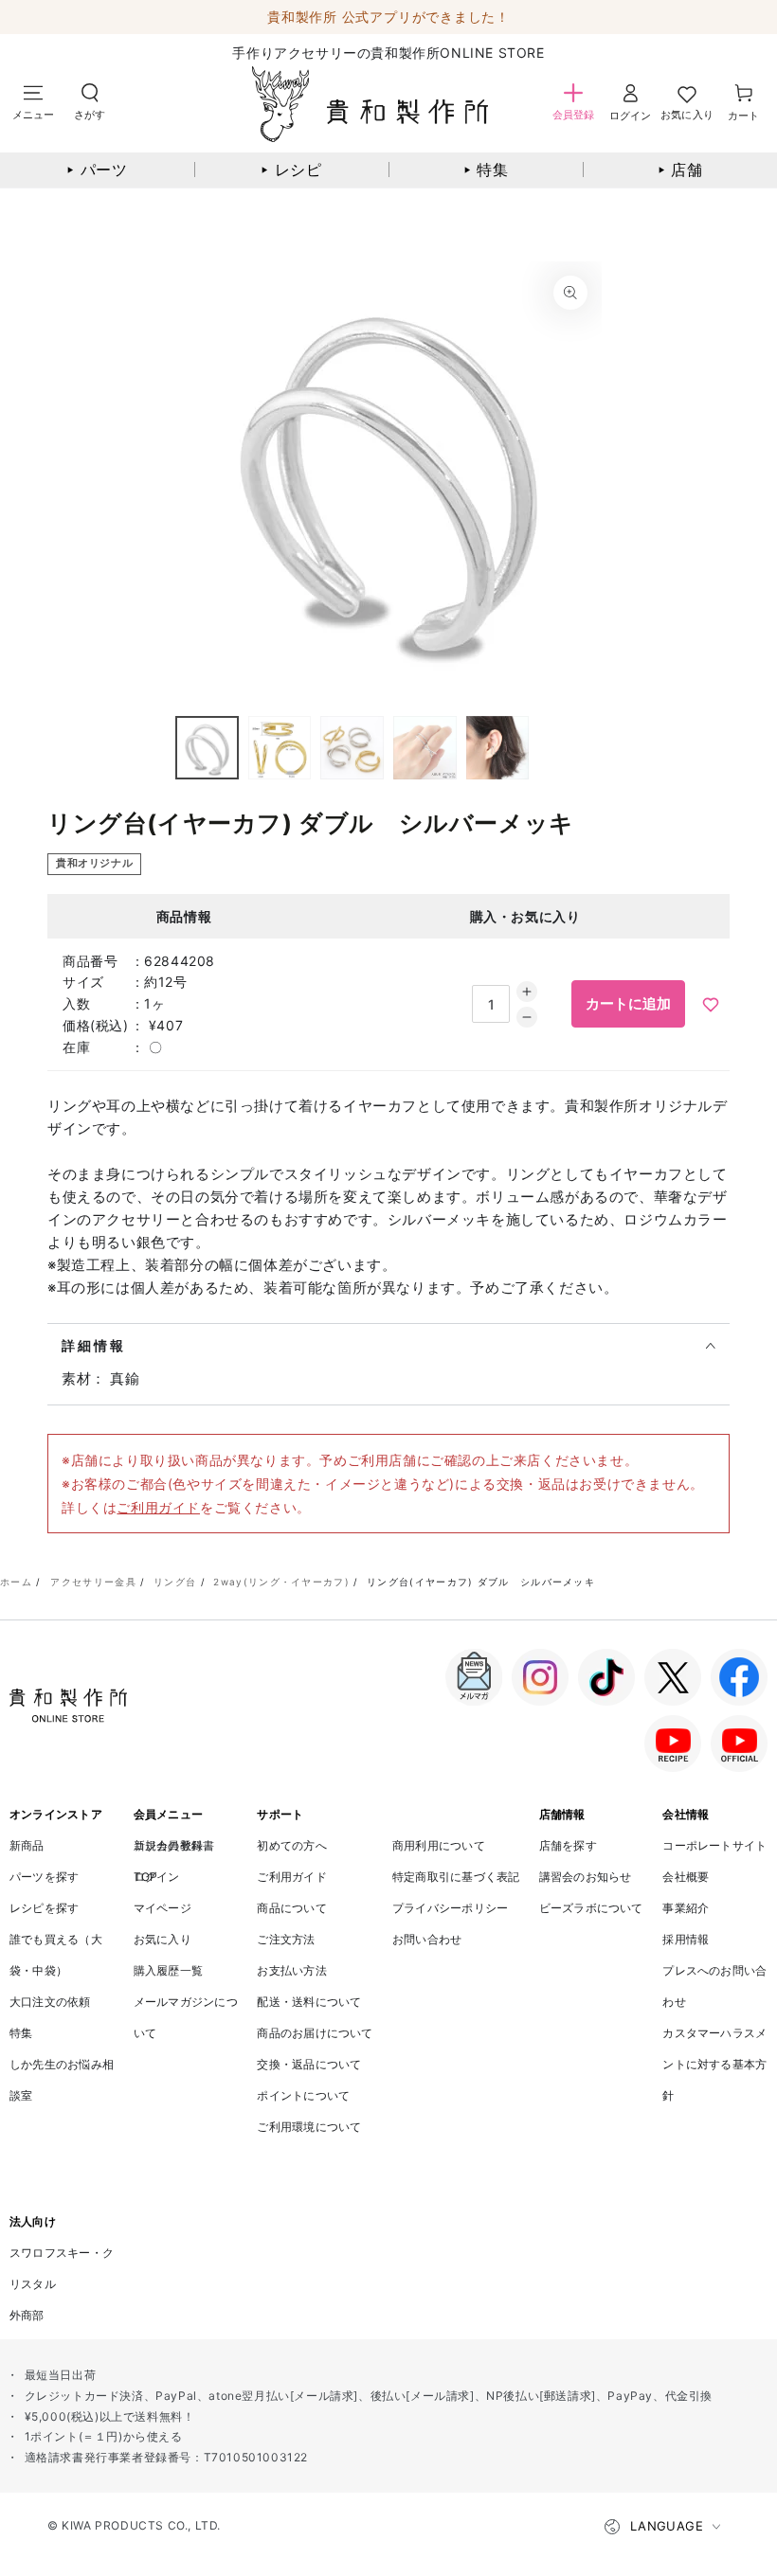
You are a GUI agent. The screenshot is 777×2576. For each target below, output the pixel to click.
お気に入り (163, 1939)
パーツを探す (44, 1877)
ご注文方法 (286, 1939)
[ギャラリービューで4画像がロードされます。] (425, 748)
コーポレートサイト (714, 1845)
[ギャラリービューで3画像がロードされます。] (352, 748)
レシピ (292, 170)
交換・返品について (309, 2064)
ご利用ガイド (158, 1507)
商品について (291, 1908)
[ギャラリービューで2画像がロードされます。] (280, 748)
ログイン (157, 1877)
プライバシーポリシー (450, 1908)
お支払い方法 (291, 1970)
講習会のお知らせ (586, 1877)
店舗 (680, 170)
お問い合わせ (427, 1939)
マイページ (163, 1908)
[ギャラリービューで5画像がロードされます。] (498, 748)
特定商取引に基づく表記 (456, 1877)
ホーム (16, 1582)
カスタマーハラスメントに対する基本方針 (714, 2064)
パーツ (98, 170)
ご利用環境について (309, 2127)
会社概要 (686, 1877)
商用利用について (439, 1845)
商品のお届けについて (315, 2033)
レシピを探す (44, 1908)
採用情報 (686, 1939)
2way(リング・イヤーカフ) (281, 1582)
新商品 (27, 1845)
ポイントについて (303, 2095)
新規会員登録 (168, 1845)
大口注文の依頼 (50, 2002)
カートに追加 (628, 1003)
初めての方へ (291, 1845)
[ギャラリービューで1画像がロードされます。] (207, 748)
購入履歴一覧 (168, 1970)
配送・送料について (309, 2002)
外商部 (27, 2315)
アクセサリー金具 (93, 1582)
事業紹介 (686, 1908)
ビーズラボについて (591, 1908)
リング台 (175, 1582)
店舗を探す (568, 1845)
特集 (486, 170)
